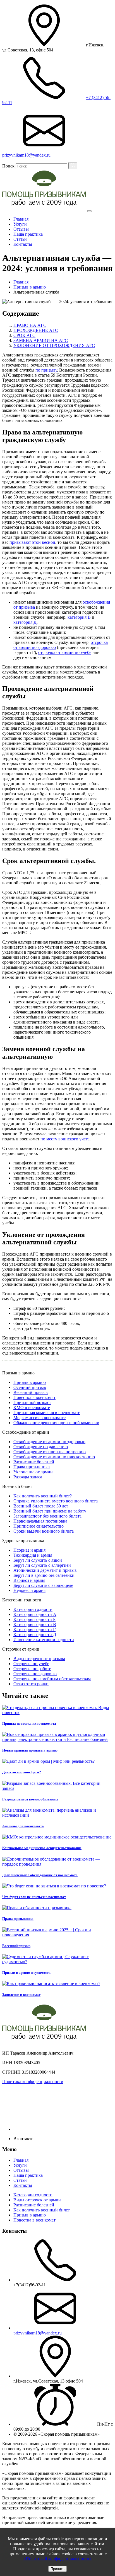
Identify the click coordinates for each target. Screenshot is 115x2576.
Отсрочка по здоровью (35, 1674)
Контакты (23, 244)
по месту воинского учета (65, 1139)
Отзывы (21, 229)
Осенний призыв (30, 1387)
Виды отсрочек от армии (37, 2200)
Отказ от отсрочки (31, 1684)
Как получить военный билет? (43, 1496)
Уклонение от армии (33, 1472)
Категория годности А (35, 1614)
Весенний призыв (31, 1392)
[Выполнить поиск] (73, 166)
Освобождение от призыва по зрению (50, 1452)
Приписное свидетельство (39, 1526)
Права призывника (32, 1467)
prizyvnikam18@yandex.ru (38, 2333)
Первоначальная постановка (40, 1521)
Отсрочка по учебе (31, 1664)
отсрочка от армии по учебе (65, 652)
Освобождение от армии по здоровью (49, 1442)
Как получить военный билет (42, 2210)
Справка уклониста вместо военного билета (56, 1501)
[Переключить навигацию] (89, 211)
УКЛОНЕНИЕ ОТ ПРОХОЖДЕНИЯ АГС (54, 345)
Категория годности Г (34, 1630)
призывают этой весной (32, 542)
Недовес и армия (29, 1590)
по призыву (46, 370)
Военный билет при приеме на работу (50, 1511)
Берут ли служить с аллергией (42, 1565)
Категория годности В (35, 1624)
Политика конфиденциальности (33, 2082)
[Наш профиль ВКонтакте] (55, 2129)
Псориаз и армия (29, 1550)
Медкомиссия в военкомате (39, 1418)
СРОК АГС (24, 335)
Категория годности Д (35, 1635)
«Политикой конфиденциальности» (57, 2559)
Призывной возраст (32, 1402)
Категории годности (33, 1609)
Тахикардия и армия (33, 1555)
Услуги (20, 224)
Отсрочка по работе (32, 1669)
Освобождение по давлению (41, 1447)
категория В (79, 617)
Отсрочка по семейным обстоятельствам (52, 1679)
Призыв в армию (30, 1382)
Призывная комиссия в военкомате (47, 1413)
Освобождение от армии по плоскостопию (54, 1457)
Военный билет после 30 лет (41, 1506)
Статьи (20, 239)
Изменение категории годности (44, 1640)
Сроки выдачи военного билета (44, 1531)
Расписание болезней (34, 1462)
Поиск (8, 166)
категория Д (25, 622)
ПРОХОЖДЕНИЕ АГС (36, 330)
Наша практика (28, 234)
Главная (21, 219)
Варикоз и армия (29, 1580)
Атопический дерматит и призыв (45, 1570)
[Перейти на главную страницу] (44, 210)
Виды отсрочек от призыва (39, 1659)
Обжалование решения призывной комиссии (56, 1423)
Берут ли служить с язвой (38, 1560)
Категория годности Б (34, 1619)
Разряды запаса (28, 1477)
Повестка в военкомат (34, 1397)
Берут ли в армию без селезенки (44, 1575)
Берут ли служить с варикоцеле (43, 1585)
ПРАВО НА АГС (30, 325)
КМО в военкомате (32, 1408)
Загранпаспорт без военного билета (47, 1516)
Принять (57, 2569)
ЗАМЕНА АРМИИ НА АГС (41, 340)
